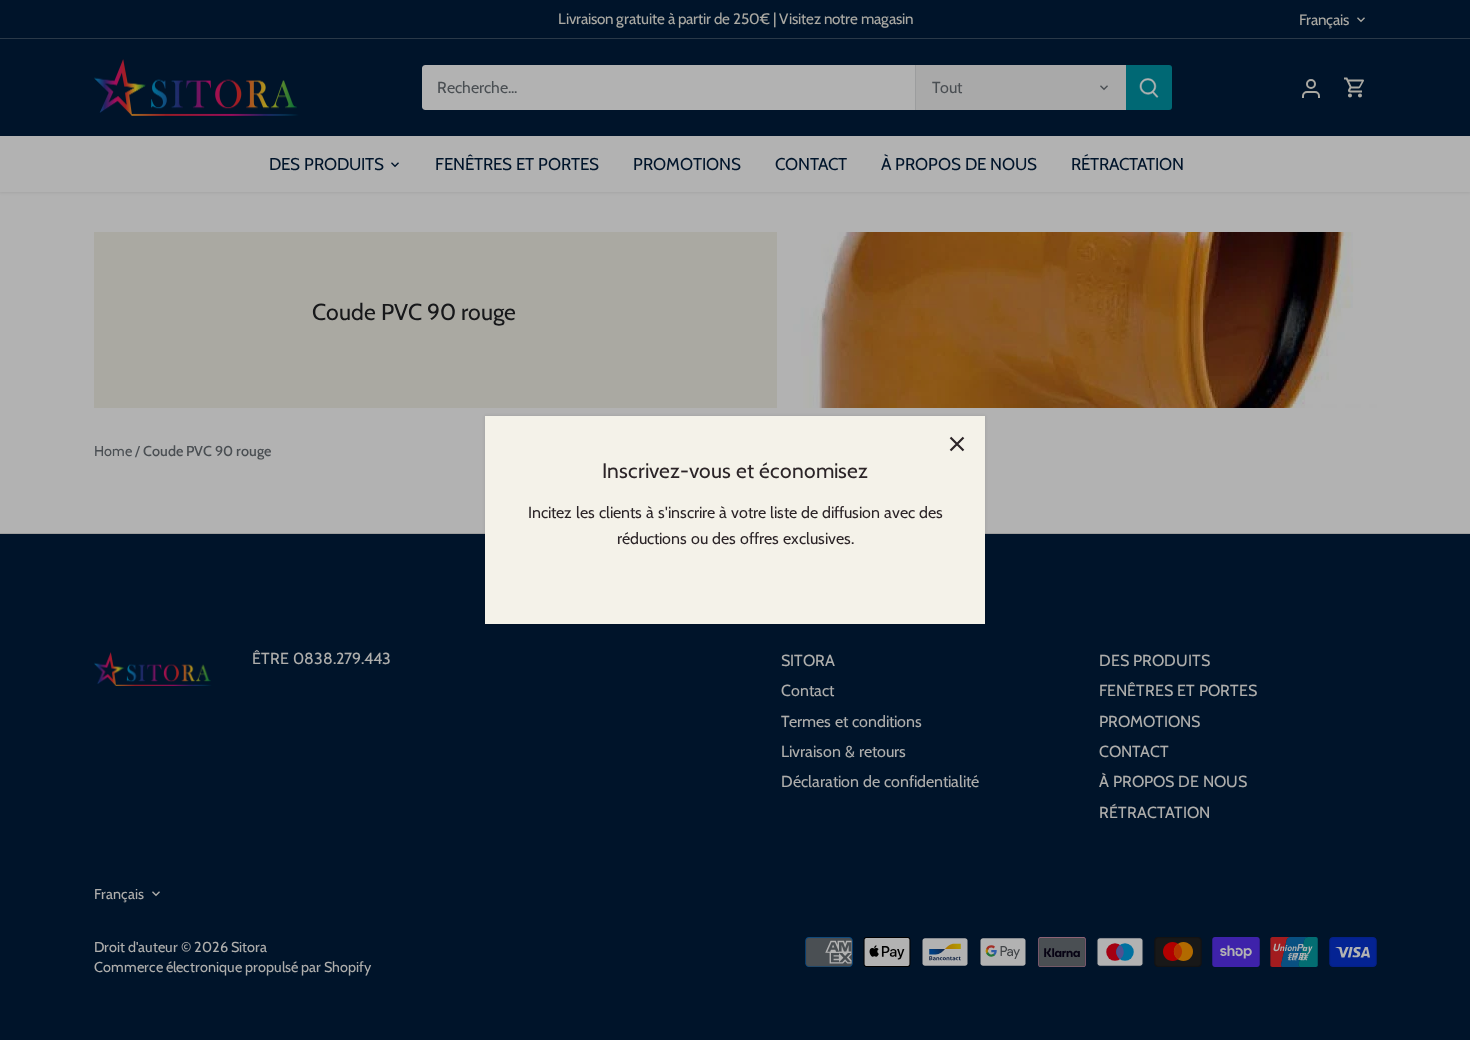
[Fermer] (957, 444)
